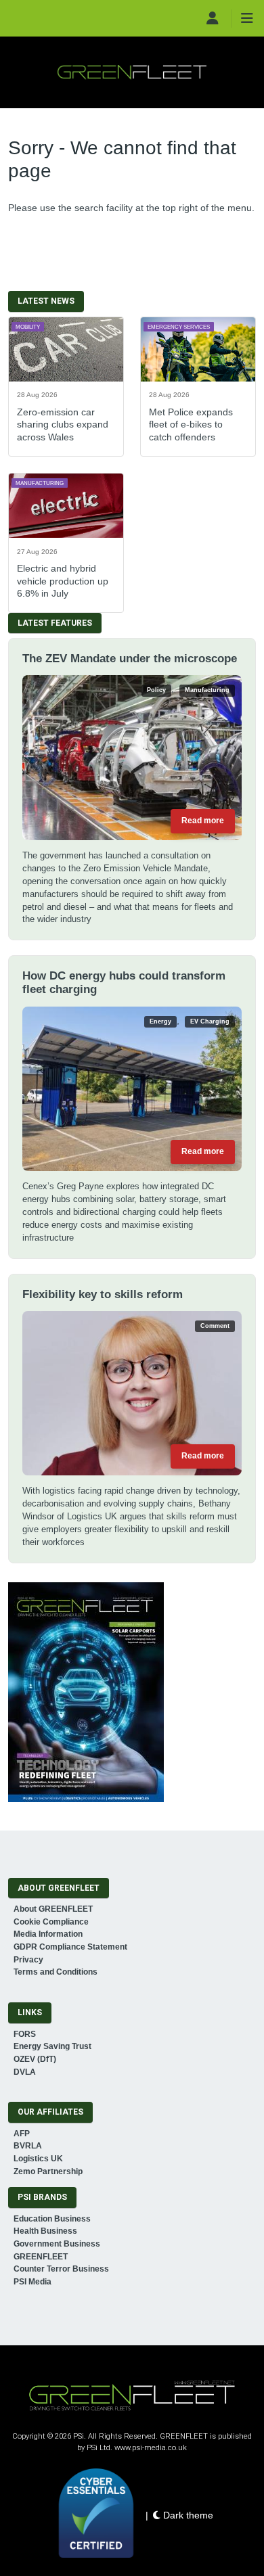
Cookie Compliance (51, 1922)
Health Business (45, 2231)
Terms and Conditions (56, 1972)
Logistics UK (38, 2159)
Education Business (52, 2219)
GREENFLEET (41, 2257)
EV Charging (210, 1021)
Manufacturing (40, 483)
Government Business (57, 2244)
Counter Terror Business (61, 2269)
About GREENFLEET (53, 1909)
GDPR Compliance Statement (70, 1947)
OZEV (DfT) (35, 2059)
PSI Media (32, 2282)
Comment (215, 1326)
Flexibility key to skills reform (103, 1294)
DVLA (25, 2072)
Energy (160, 1021)
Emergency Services (179, 327)
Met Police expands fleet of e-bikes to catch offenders (191, 424)
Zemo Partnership (48, 2171)
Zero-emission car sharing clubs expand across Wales (63, 424)
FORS (25, 2034)
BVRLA (28, 2146)
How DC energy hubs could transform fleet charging (124, 983)
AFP (22, 2134)
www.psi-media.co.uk (151, 2448)
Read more (203, 821)
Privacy (28, 1960)
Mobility (28, 327)
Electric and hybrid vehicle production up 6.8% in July (63, 580)
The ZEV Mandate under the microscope (130, 659)
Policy (156, 690)
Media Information (48, 1934)
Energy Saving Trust (52, 2046)
